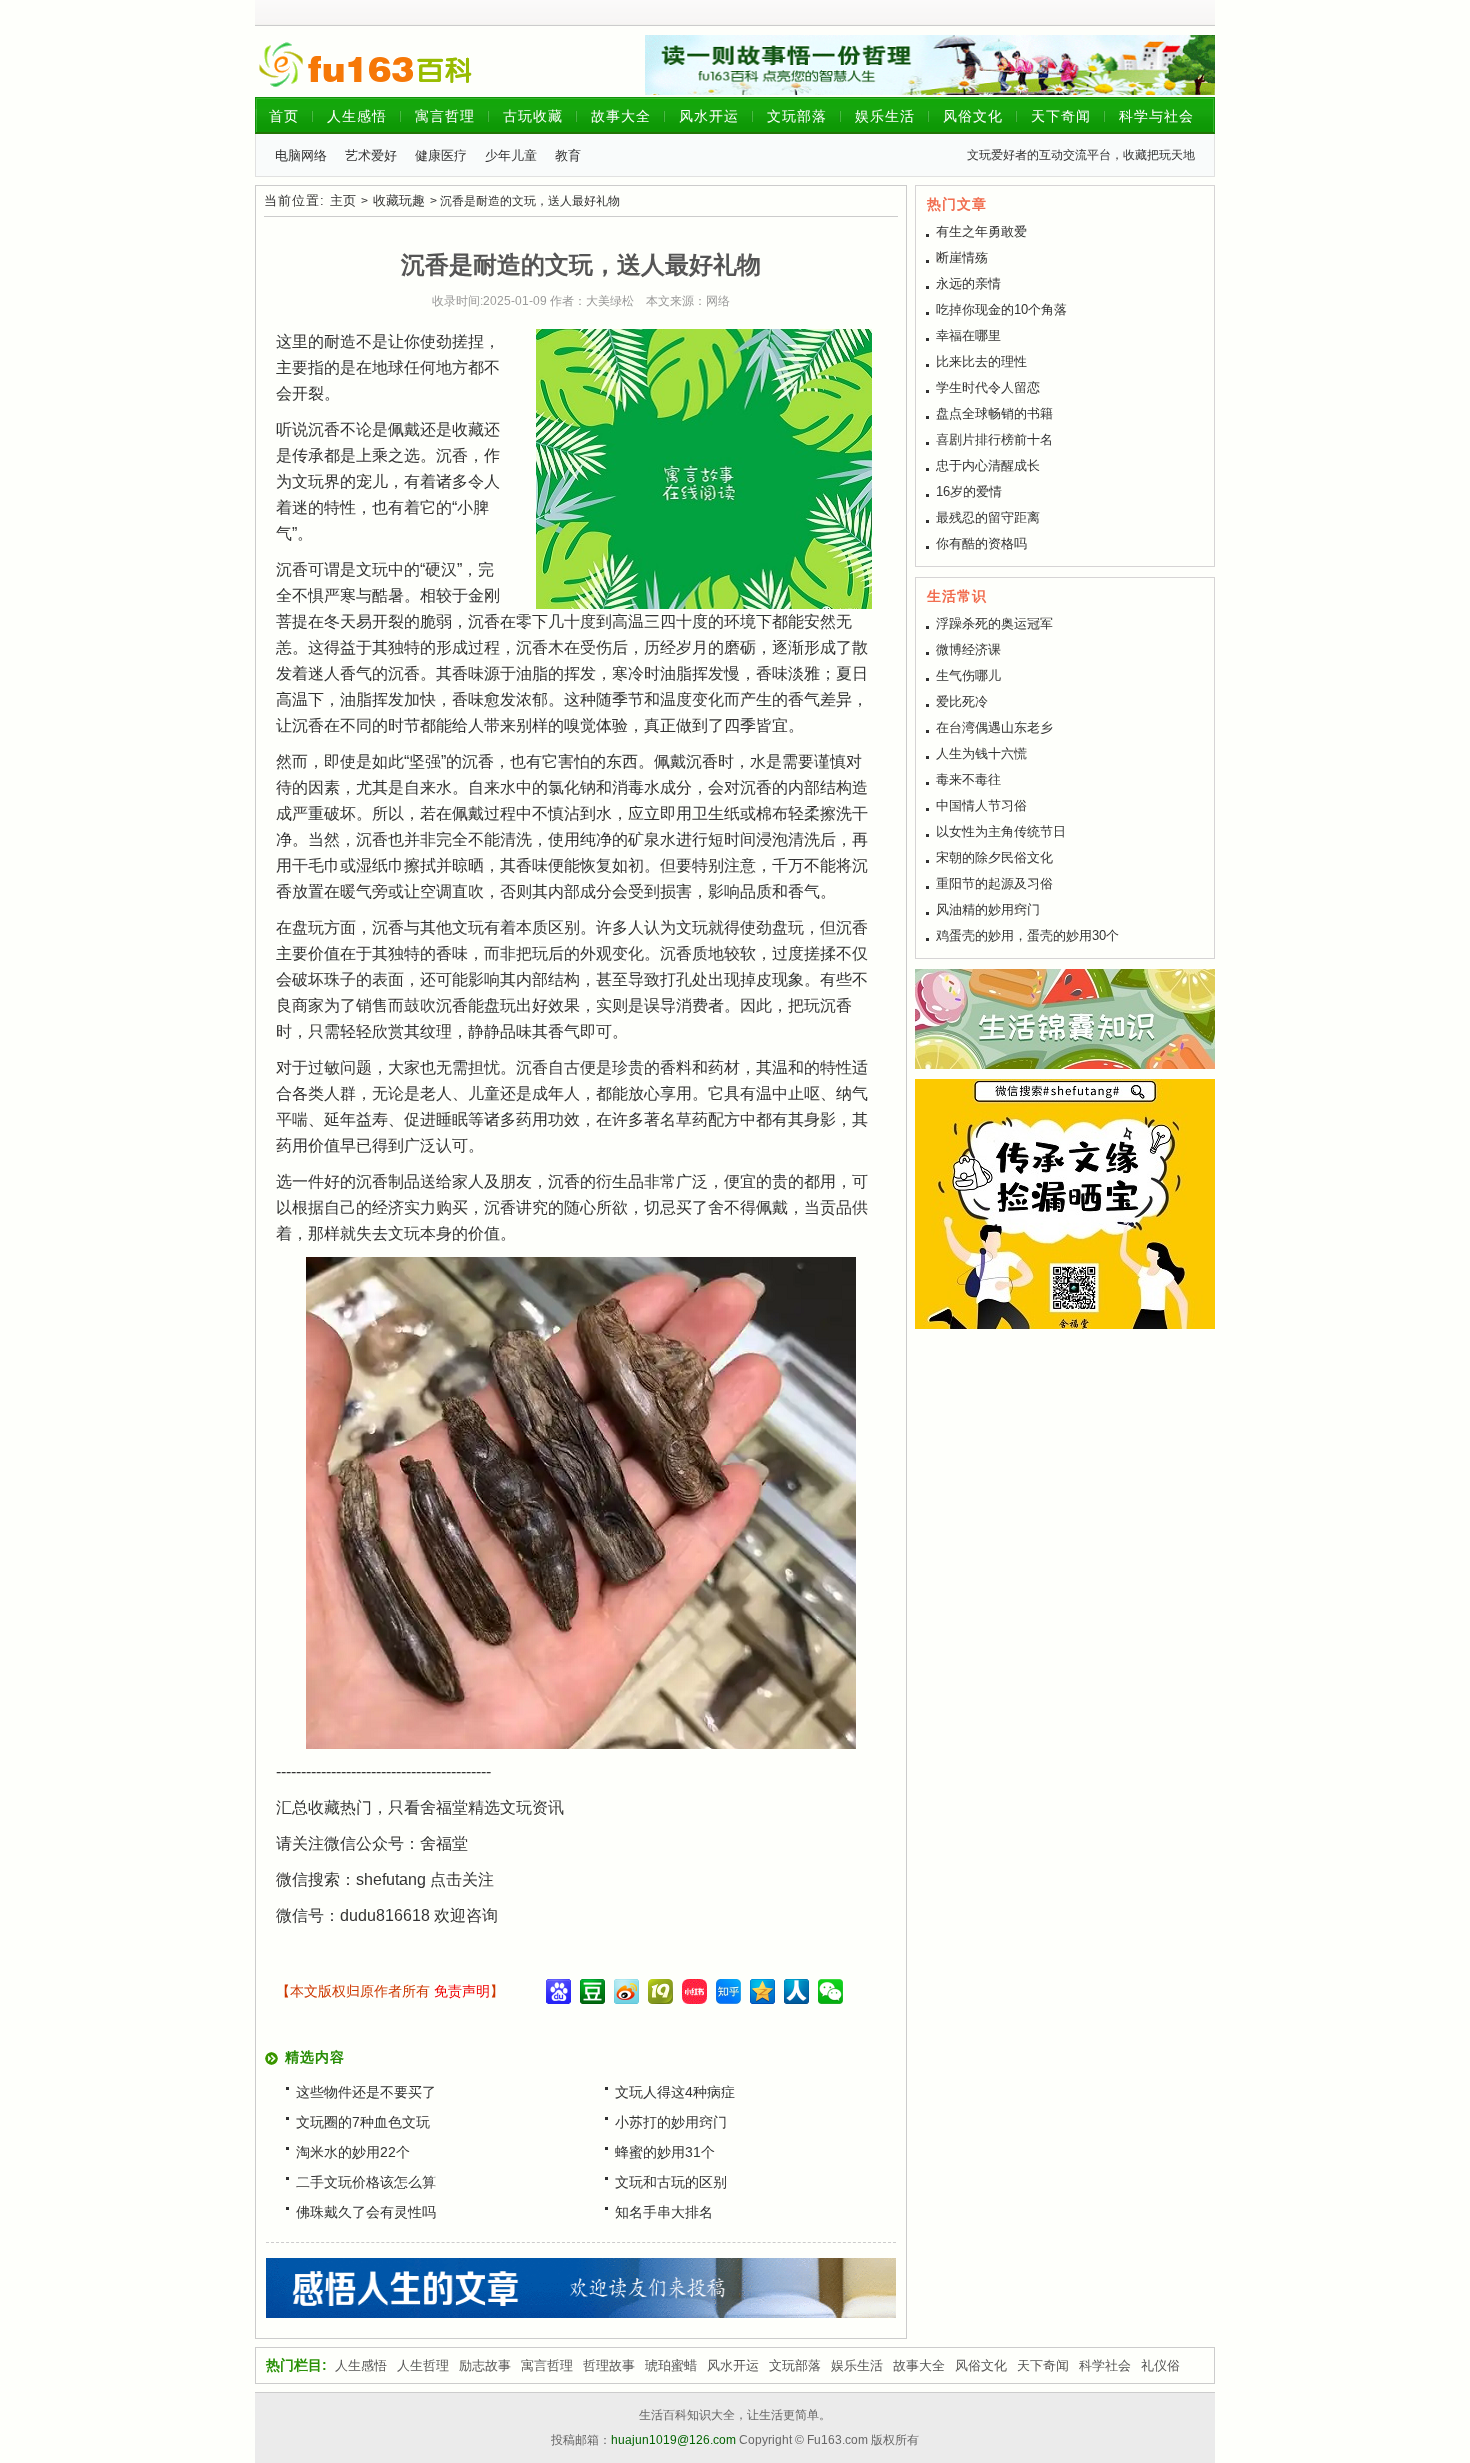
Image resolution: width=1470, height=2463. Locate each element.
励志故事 (485, 2365)
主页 (343, 200)
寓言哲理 (445, 116)
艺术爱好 (371, 155)
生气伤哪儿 (968, 675)
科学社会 (1105, 2365)
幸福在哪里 (968, 335)
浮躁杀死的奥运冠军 (994, 623)
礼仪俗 (1160, 2365)
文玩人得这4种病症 (675, 2092)
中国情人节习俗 (981, 805)
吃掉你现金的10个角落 (1001, 309)
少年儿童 (511, 155)
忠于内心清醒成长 (988, 465)
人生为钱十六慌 (981, 753)
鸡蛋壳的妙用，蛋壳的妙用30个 (1027, 935)
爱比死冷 (962, 701)
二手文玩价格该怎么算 (366, 2182)
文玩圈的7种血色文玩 (363, 2122)
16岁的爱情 (969, 491)
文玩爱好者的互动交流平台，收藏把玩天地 (1081, 155)
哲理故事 (609, 2365)
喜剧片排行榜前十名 (994, 439)
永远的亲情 (968, 283)
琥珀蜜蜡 (671, 2365)
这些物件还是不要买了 (366, 2092)
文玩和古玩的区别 (671, 2182)
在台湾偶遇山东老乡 (994, 727)
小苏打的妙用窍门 (671, 2122)
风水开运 (709, 116)
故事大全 (621, 116)
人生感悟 (357, 116)
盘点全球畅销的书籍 (994, 413)
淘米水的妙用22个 (353, 2152)
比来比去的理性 (981, 361)
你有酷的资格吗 (981, 543)
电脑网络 (301, 155)
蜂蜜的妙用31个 (665, 2152)
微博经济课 (968, 649)
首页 (284, 116)
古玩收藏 (533, 116)
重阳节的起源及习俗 (994, 883)
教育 (568, 155)
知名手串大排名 (664, 2212)
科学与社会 (1156, 116)
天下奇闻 (1061, 116)
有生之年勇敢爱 (981, 231)
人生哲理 (423, 2365)
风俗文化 (973, 116)
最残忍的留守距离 (988, 517)
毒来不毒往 (968, 779)
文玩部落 (797, 116)
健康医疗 (441, 155)
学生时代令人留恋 (988, 387)
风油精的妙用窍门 (988, 909)
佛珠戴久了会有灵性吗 (366, 2212)
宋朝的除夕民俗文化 (994, 857)
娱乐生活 (885, 116)
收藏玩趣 (399, 200)
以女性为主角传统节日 (1001, 831)
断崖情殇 (962, 257)
